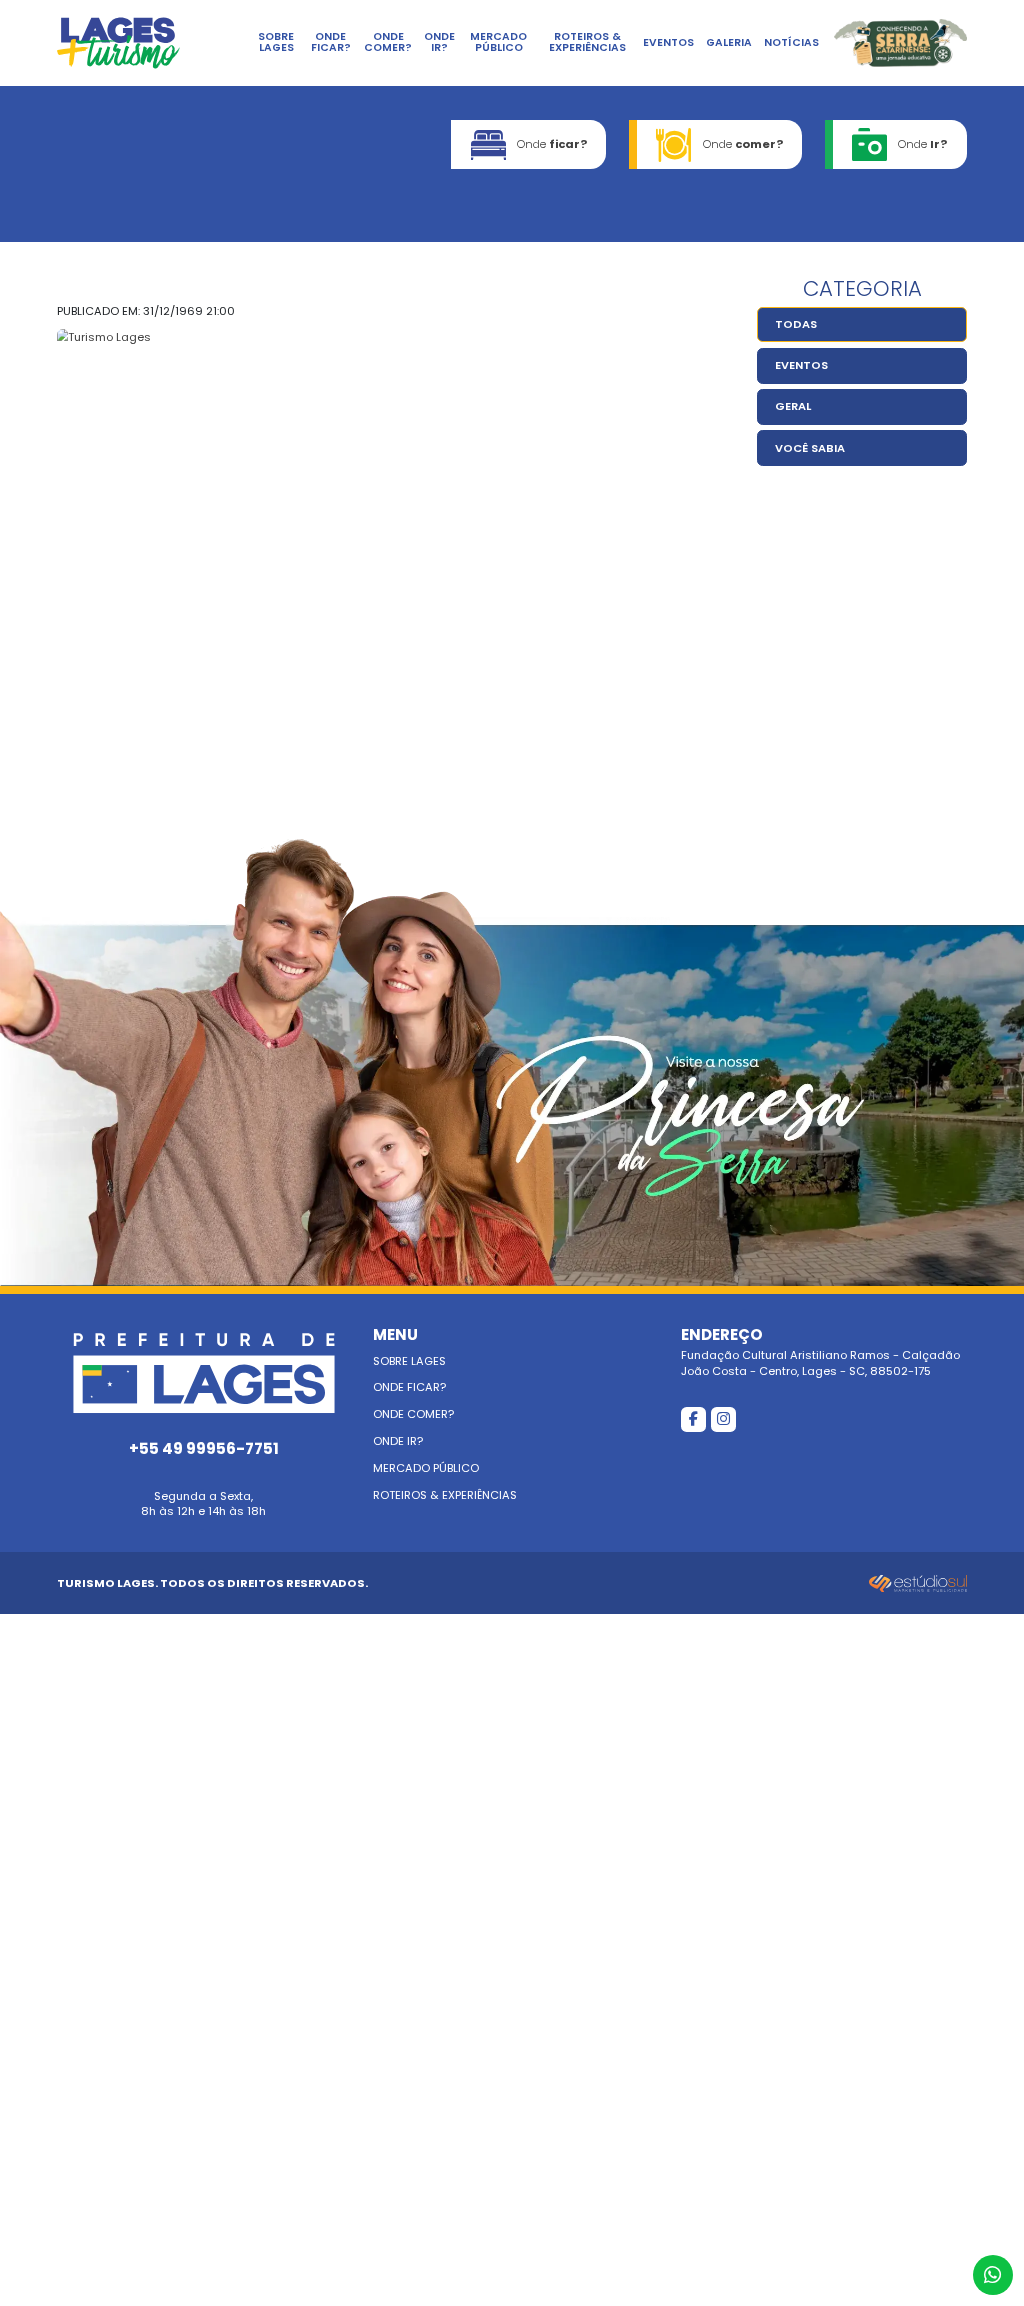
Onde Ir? (439, 42)
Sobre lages (276, 42)
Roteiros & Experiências (587, 42)
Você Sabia (810, 448)
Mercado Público (498, 42)
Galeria (729, 42)
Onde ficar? (331, 42)
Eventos (668, 42)
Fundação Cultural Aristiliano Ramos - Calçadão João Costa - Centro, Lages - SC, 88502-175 (820, 1352)
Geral (793, 406)
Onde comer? (388, 42)
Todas (796, 324)
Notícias (791, 42)
